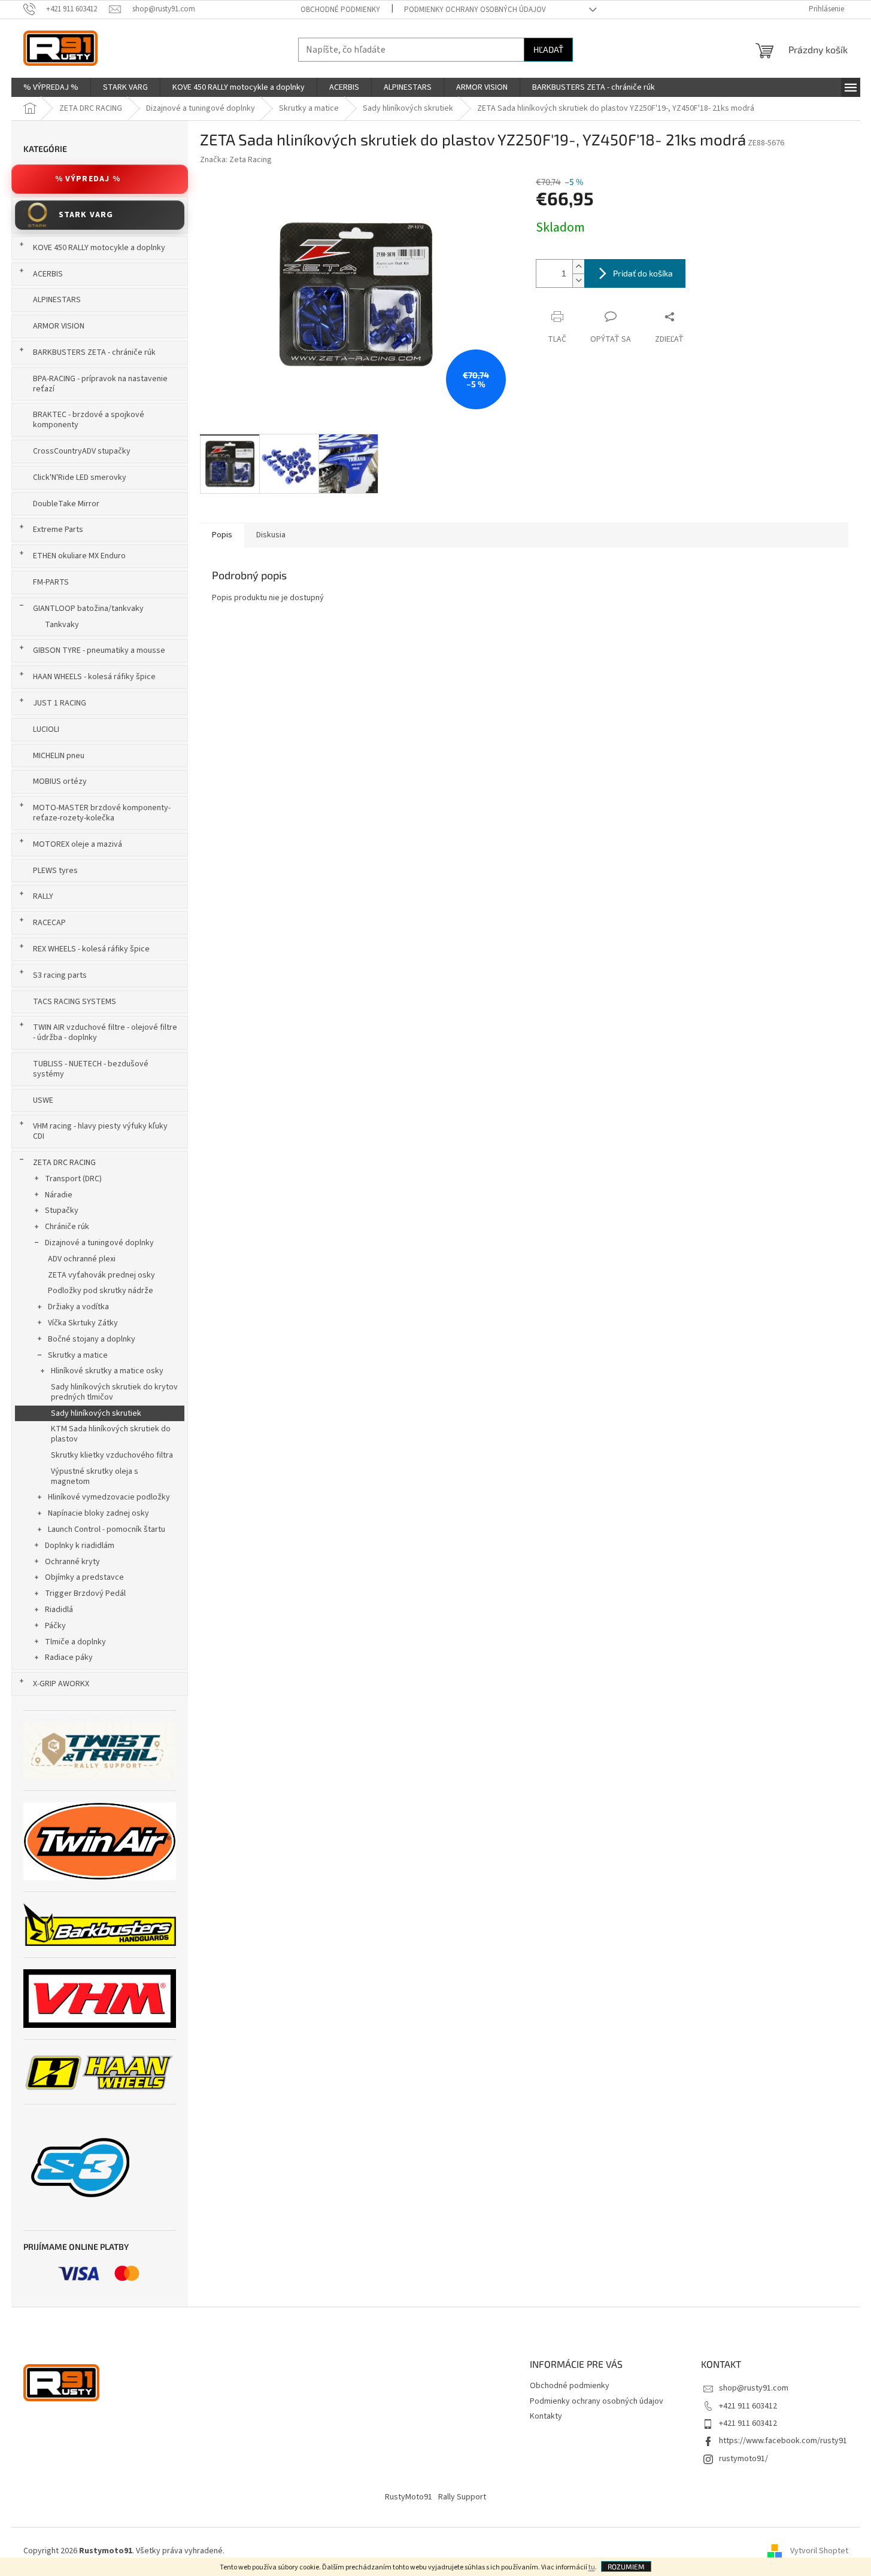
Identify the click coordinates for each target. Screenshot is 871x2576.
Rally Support (462, 2497)
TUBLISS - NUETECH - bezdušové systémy (91, 1069)
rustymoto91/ (743, 2459)
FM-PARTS (51, 582)
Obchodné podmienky (340, 10)
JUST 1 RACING (60, 703)
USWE (43, 1100)
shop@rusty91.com (754, 2388)
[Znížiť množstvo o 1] (578, 280)
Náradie (59, 1195)
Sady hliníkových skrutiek (96, 1413)
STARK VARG (86, 215)
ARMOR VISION (59, 326)
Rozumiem (626, 2566)
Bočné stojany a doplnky (92, 1339)
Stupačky (62, 1211)
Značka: (236, 160)
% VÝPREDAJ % (88, 179)
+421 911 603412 (748, 2406)
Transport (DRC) (73, 1179)
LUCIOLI (46, 729)
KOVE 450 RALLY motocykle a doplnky (99, 248)
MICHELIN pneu (59, 756)
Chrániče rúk (67, 1227)
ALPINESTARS (57, 300)
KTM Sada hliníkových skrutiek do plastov (111, 1434)
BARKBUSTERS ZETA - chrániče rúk (94, 352)
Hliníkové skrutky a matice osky (107, 1371)
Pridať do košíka (643, 273)
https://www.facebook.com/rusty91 (783, 2441)
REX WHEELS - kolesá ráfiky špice (91, 949)
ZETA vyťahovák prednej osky (101, 1275)
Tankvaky (62, 625)
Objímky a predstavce (84, 1577)
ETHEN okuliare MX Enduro (79, 556)
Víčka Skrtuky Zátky (83, 1323)
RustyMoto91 (409, 2497)
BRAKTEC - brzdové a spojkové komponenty (89, 420)
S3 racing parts (60, 975)
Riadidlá (59, 1610)
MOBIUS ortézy (60, 781)
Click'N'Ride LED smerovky (80, 478)
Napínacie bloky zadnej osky (98, 1513)
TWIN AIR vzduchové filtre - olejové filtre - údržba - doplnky (105, 1032)
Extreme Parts (58, 530)
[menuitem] (51, 87)
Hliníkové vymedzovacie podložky (109, 1497)
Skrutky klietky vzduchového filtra (112, 1455)
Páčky (55, 1626)
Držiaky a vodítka (78, 1307)
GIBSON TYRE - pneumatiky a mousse (99, 650)
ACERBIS (48, 274)
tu (592, 2567)
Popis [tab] (222, 535)
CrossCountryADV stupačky (82, 451)
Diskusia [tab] (271, 535)
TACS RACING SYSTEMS (75, 1002)
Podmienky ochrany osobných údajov (475, 10)
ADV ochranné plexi (82, 1259)
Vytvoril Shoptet (819, 2551)
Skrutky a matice (78, 1355)
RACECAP (49, 923)
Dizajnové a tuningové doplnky (99, 1243)
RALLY (43, 896)
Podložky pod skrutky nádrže (101, 1291)
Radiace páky (69, 1657)
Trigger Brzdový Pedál (85, 1593)
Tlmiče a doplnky (75, 1642)
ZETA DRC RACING (64, 1163)
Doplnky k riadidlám (80, 1546)
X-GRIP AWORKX (61, 1684)
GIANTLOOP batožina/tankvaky (88, 609)
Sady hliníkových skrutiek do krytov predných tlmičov (114, 1392)
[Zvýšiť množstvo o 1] (578, 267)
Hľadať (548, 49)
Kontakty (546, 2416)
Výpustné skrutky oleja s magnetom (95, 1476)
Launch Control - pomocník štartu (107, 1529)
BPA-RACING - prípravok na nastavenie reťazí (100, 384)
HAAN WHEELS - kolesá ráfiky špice (94, 677)
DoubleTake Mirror (66, 504)
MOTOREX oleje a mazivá (78, 844)
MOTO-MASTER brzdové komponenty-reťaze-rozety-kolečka (102, 813)
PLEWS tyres (55, 871)
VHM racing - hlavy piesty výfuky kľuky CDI (100, 1131)
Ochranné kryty (72, 1562)
